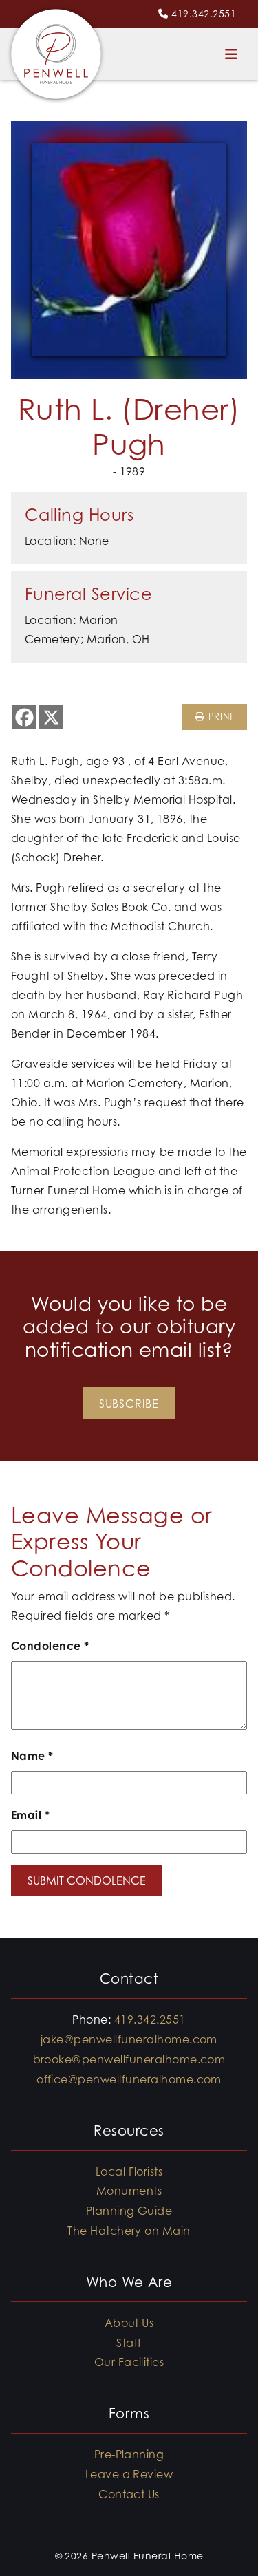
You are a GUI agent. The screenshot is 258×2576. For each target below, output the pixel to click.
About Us (129, 2323)
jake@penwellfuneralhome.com (129, 2039)
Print (219, 717)
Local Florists (129, 2171)
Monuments (129, 2191)
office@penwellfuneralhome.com (129, 2079)
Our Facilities (129, 2362)
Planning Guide (129, 2211)
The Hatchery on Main (129, 2231)
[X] (51, 717)
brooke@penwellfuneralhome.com (129, 2059)
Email (30, 1815)
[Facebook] (24, 717)
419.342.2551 (204, 13)
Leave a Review (129, 2474)
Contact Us (129, 2494)
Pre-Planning (129, 2454)
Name (32, 1756)
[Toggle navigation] (231, 54)
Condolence (50, 1646)
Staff (129, 2343)
